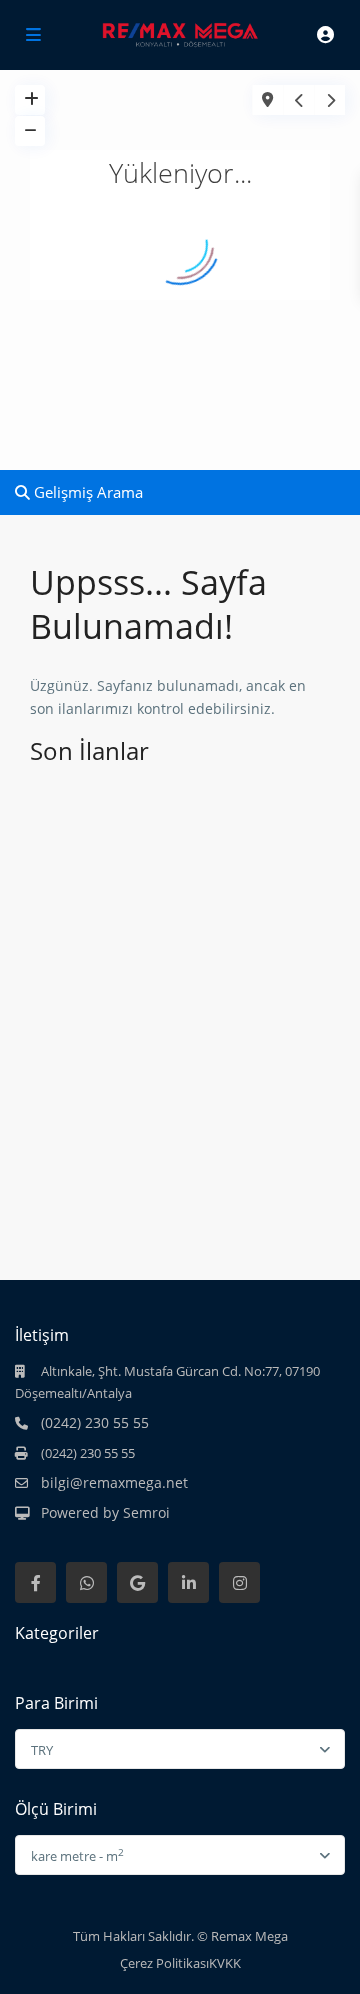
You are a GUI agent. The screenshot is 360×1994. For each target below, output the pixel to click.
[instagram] (239, 1582)
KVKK (225, 1963)
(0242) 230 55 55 (95, 1422)
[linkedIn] (188, 1582)
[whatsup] (86, 1582)
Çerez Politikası (164, 1963)
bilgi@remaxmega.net (114, 1482)
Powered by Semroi (105, 1512)
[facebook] (35, 1582)
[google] (137, 1582)
